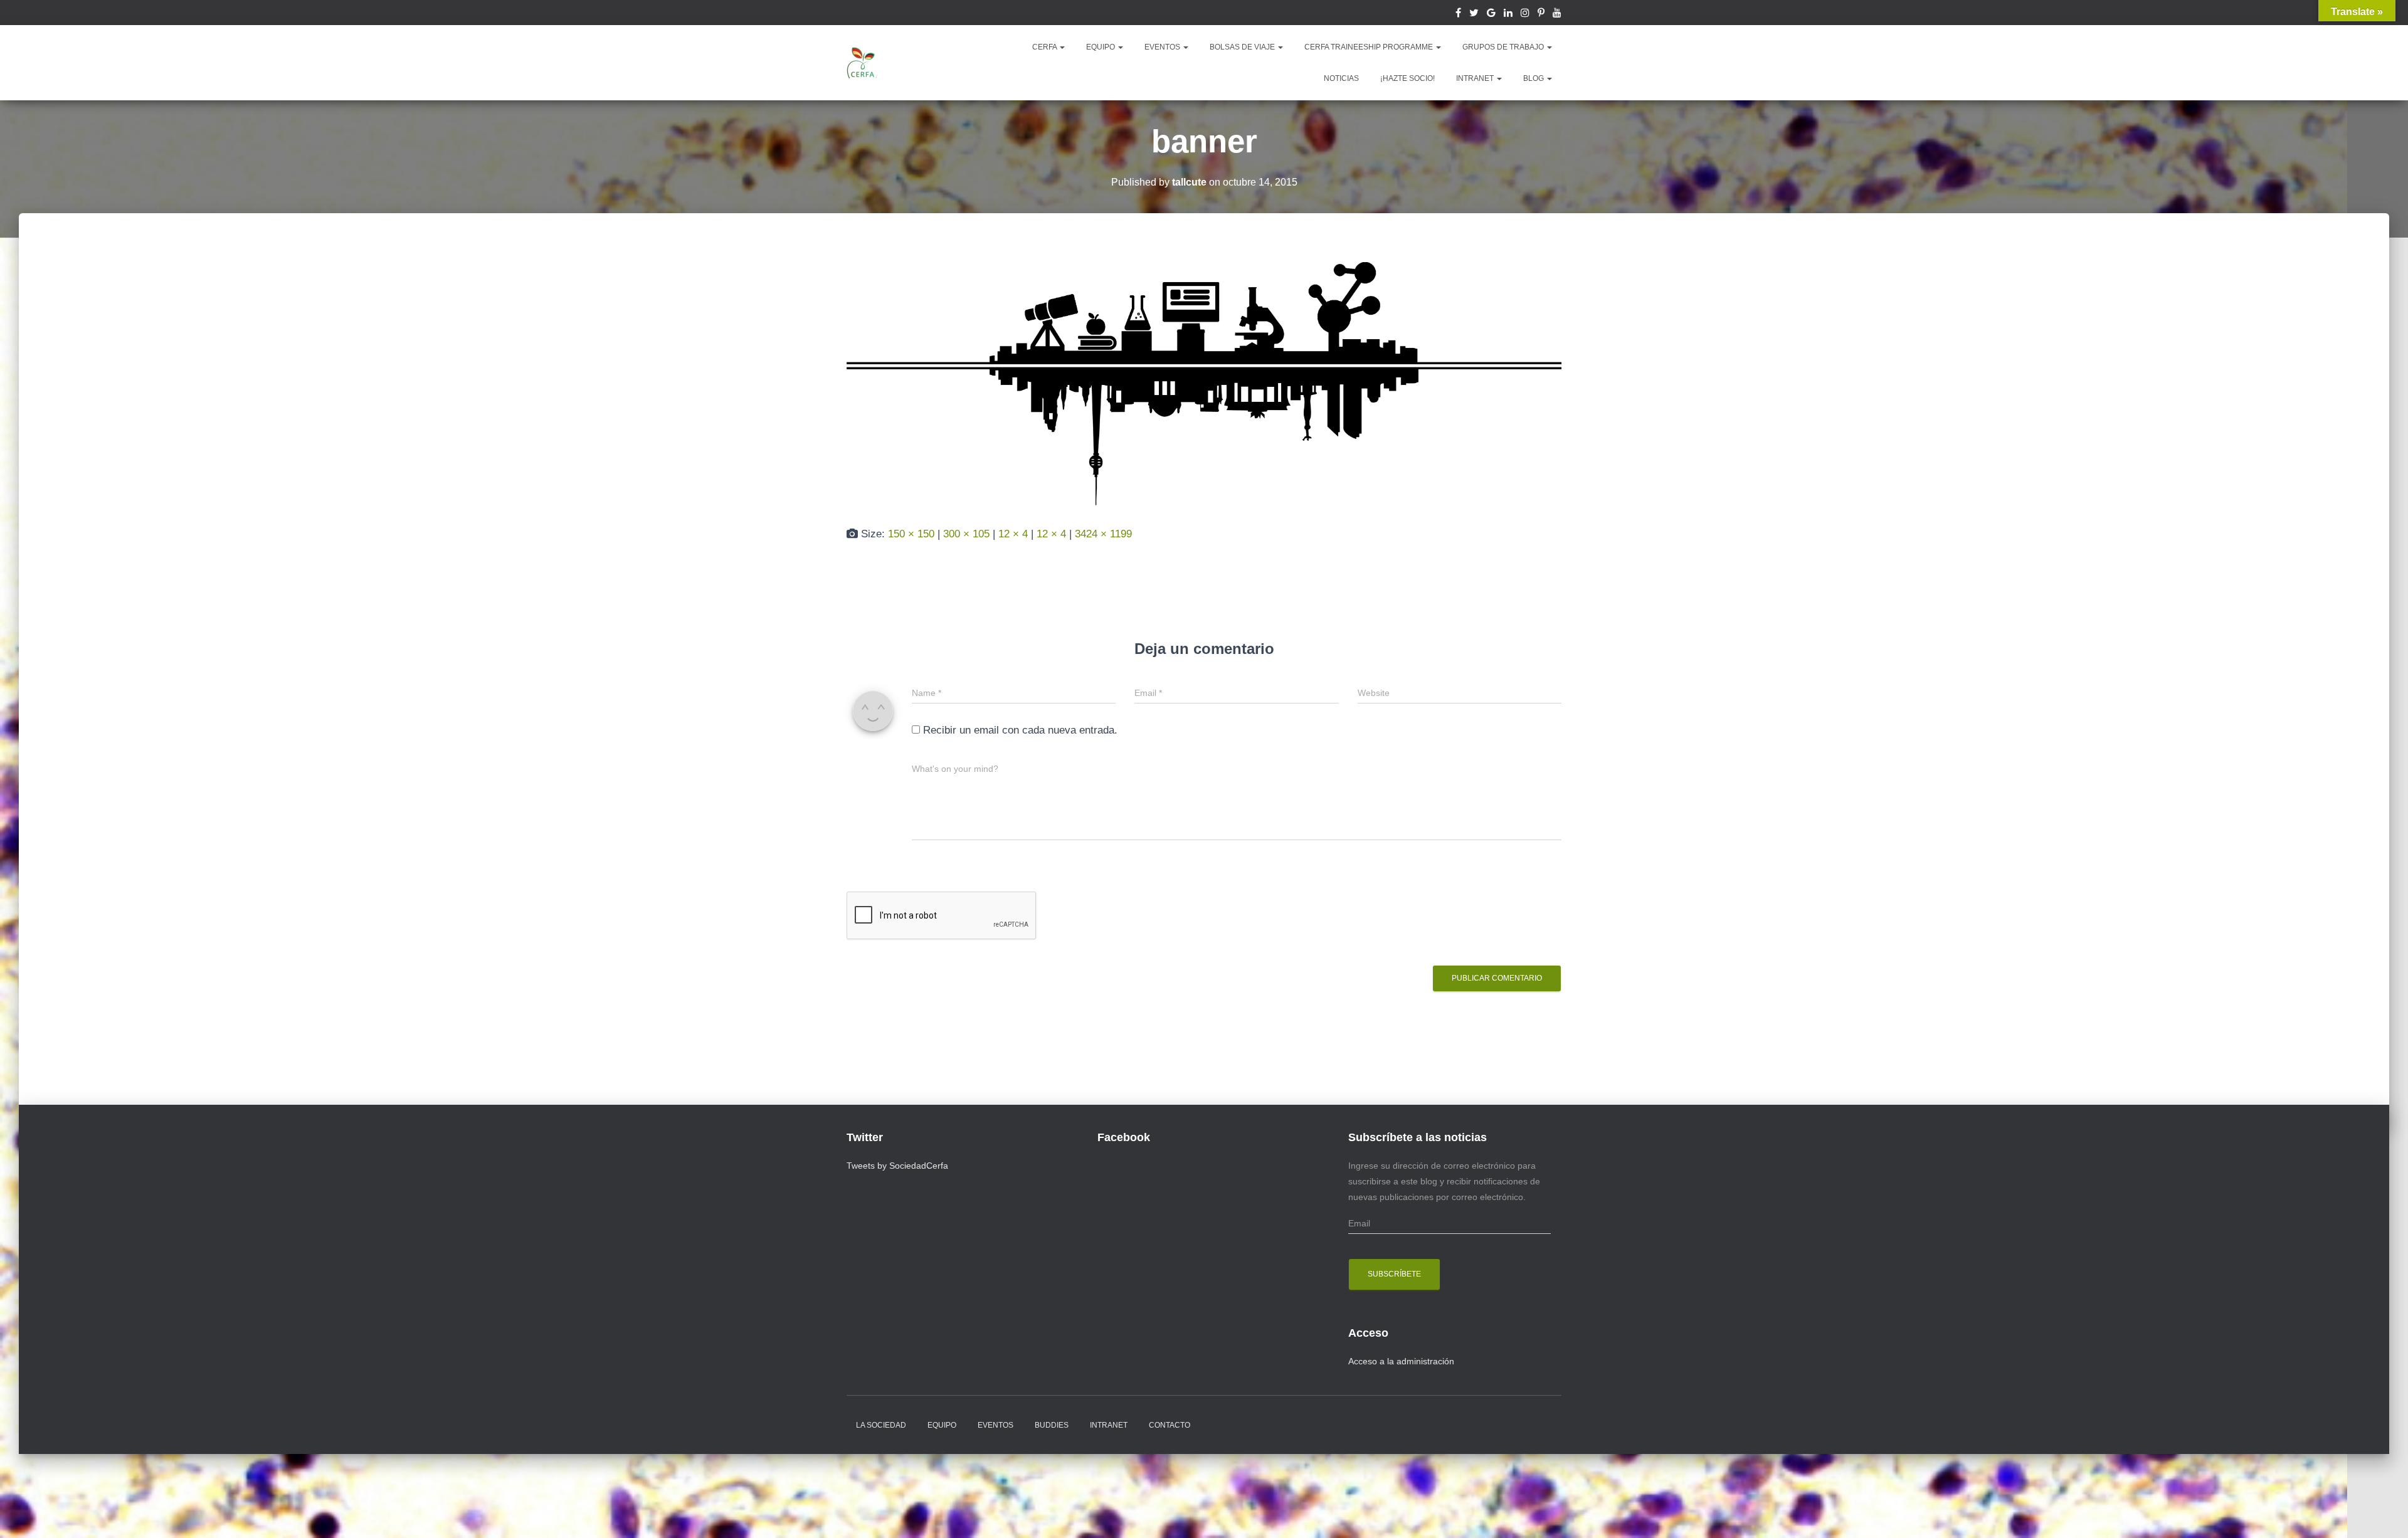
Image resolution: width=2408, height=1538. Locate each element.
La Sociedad (881, 1425)
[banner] (1204, 382)
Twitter (1474, 14)
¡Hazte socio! (1407, 78)
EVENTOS (1163, 47)
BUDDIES (1052, 1425)
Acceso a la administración (1401, 1361)
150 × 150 (911, 534)
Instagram (1525, 14)
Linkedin (1508, 14)
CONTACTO (1170, 1425)
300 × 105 (966, 534)
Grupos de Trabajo (1504, 47)
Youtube (1557, 14)
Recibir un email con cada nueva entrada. (1020, 730)
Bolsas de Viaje (1243, 47)
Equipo (942, 1425)
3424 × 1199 (1103, 534)
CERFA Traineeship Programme (1370, 47)
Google (1491, 14)
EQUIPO (1101, 47)
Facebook (1458, 14)
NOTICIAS (1341, 78)
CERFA (1045, 47)
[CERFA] (862, 63)
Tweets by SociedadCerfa (897, 1166)
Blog (1534, 78)
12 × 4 (1013, 534)
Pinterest (1541, 14)
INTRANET (1476, 78)
